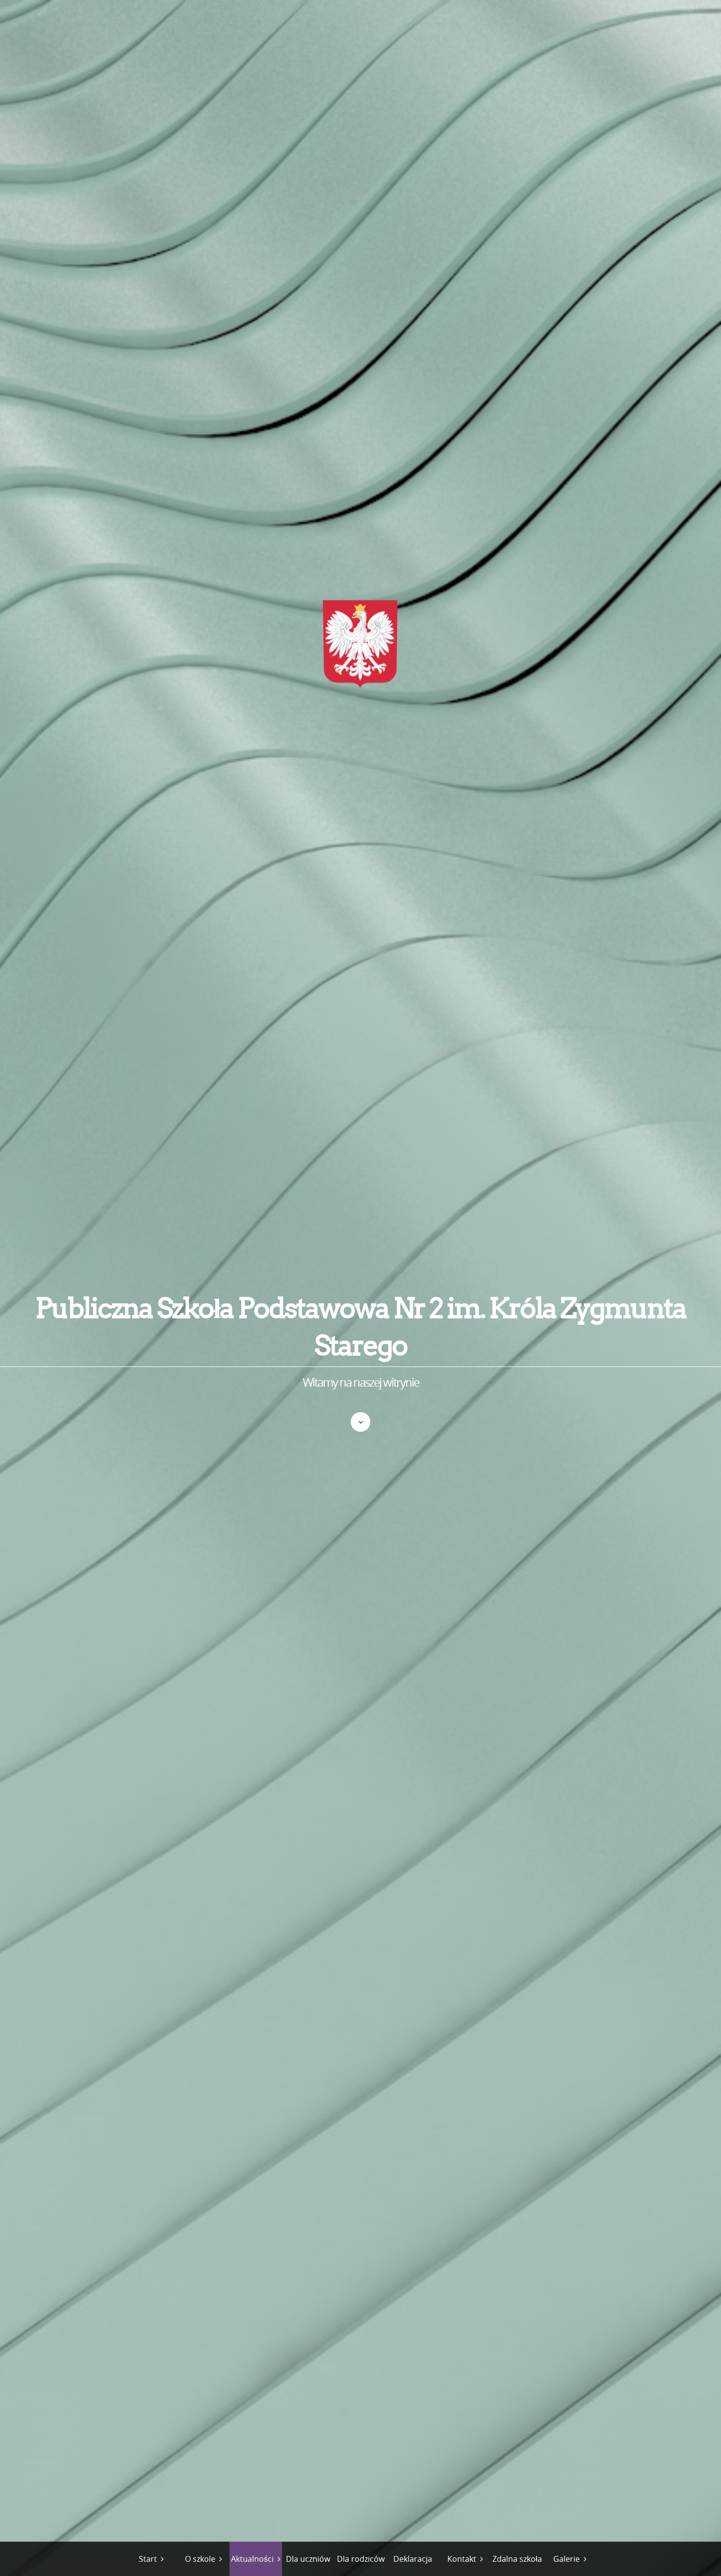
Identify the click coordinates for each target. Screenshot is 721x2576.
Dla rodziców (361, 2559)
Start (148, 2559)
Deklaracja (413, 2559)
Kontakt (462, 2559)
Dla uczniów (308, 2559)
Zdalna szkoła (517, 2559)
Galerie (566, 2559)
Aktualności (252, 2559)
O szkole (200, 2559)
